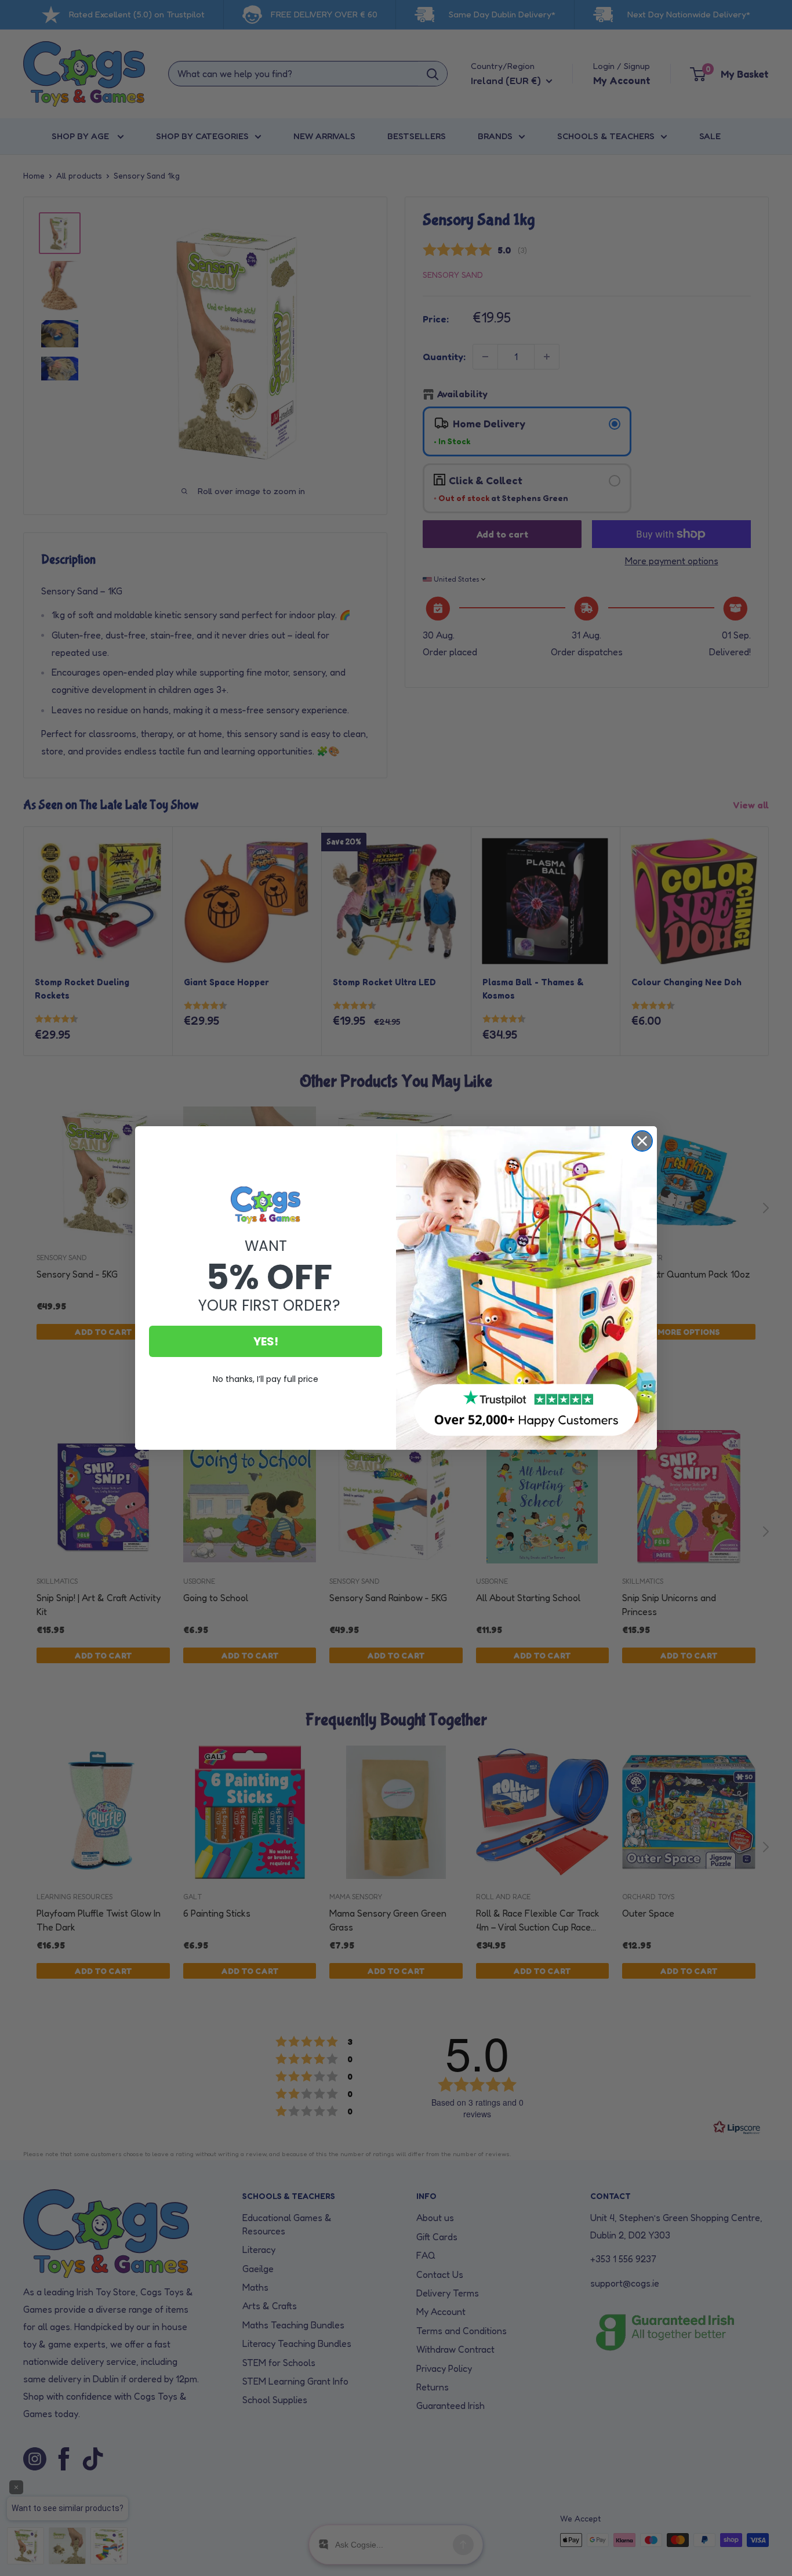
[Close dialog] (642, 1141)
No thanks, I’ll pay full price (266, 1379)
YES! (266, 1341)
